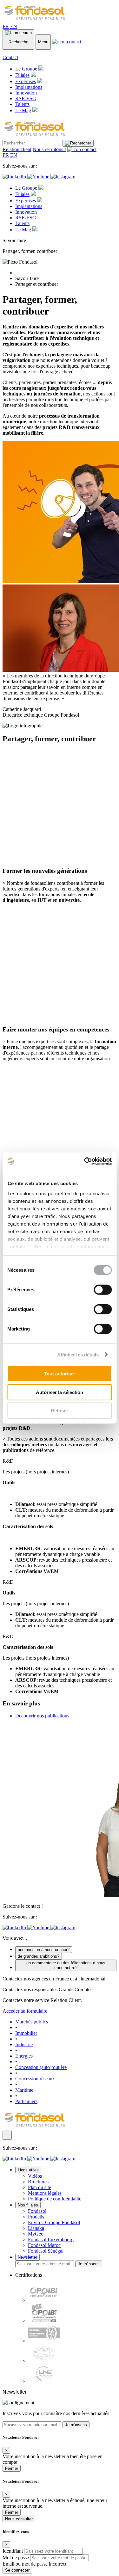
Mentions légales (45, 2193)
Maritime (24, 2090)
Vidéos (35, 2176)
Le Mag (23, 110)
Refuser (60, 1411)
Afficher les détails (78, 1354)
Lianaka (36, 2228)
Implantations (29, 87)
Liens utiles (28, 2170)
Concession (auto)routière (41, 2067)
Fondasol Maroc (44, 2245)
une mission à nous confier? (44, 1950)
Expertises (26, 81)
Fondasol (37, 2211)
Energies (24, 2056)
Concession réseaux (35, 2079)
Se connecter (17, 2570)
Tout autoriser (60, 1374)
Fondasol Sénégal (46, 2251)
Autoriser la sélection (60, 1392)
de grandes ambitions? (39, 1956)
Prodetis (36, 2217)
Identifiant (13, 2551)
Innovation (26, 93)
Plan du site (40, 2187)
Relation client (17, 149)
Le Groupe (26, 69)
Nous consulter (19, 2519)
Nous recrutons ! (49, 149)
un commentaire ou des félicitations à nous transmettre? (66, 1965)
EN (14, 26)
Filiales (22, 75)
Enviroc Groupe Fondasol (54, 2222)
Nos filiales (28, 2205)
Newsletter (27, 2257)
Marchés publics (32, 2022)
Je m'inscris (89, 2264)
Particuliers (26, 2101)
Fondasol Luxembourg (51, 2239)
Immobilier (26, 2033)
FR (6, 26)
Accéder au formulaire (25, 2011)
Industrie (24, 2044)
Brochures (38, 2182)
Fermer (12, 2468)
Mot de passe (16, 2558)
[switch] (103, 1290)
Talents (22, 104)
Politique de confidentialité (55, 2199)
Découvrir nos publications (42, 1716)
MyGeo (36, 2234)
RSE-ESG (26, 98)
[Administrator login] (7, 2135)
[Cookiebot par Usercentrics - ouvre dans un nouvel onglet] (85, 1161)
